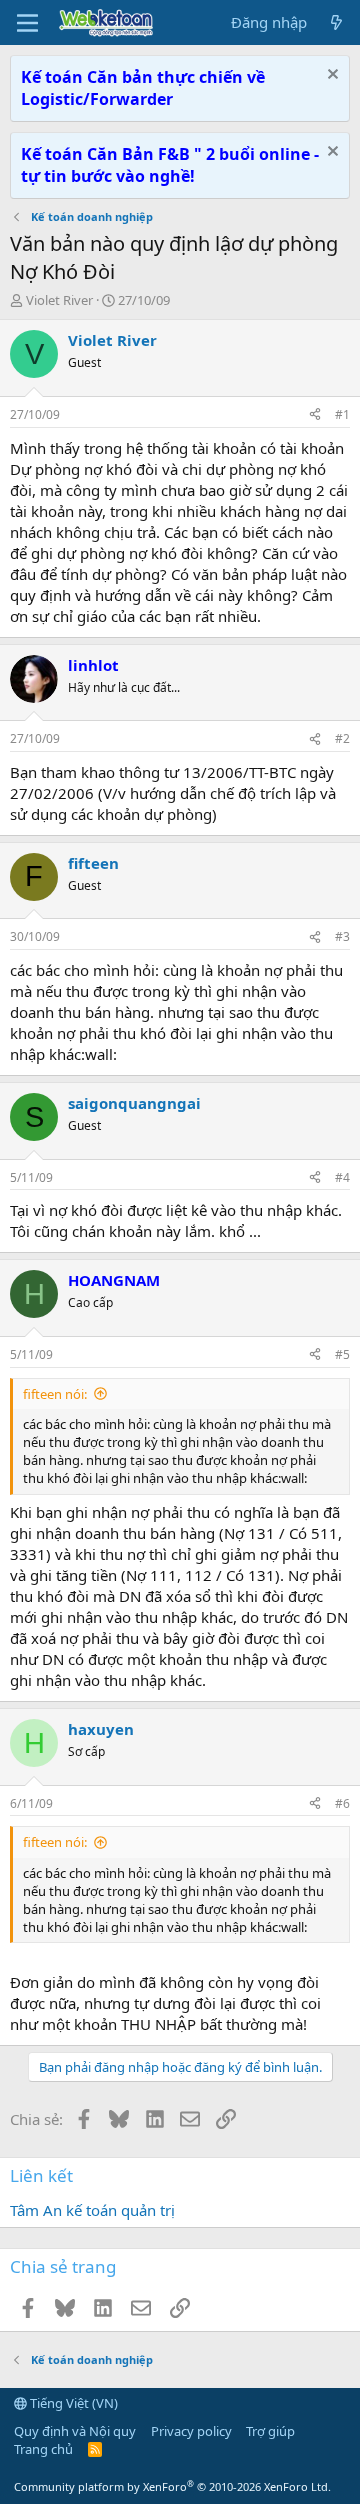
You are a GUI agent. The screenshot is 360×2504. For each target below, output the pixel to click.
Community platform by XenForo (172, 2486)
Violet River (59, 300)
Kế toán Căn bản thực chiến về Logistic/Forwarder (143, 88)
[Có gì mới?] (336, 22)
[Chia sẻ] (315, 415)
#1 (342, 414)
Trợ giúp (270, 2431)
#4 (342, 1177)
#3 (342, 936)
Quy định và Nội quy (75, 2431)
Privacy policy (191, 2431)
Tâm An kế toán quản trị (92, 2210)
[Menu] (27, 23)
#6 (342, 1803)
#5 (342, 1354)
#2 (342, 738)
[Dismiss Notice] (330, 76)
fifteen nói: (55, 1394)
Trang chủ (43, 2449)
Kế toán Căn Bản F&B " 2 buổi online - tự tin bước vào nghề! (170, 165)
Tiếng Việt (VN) (72, 2403)
